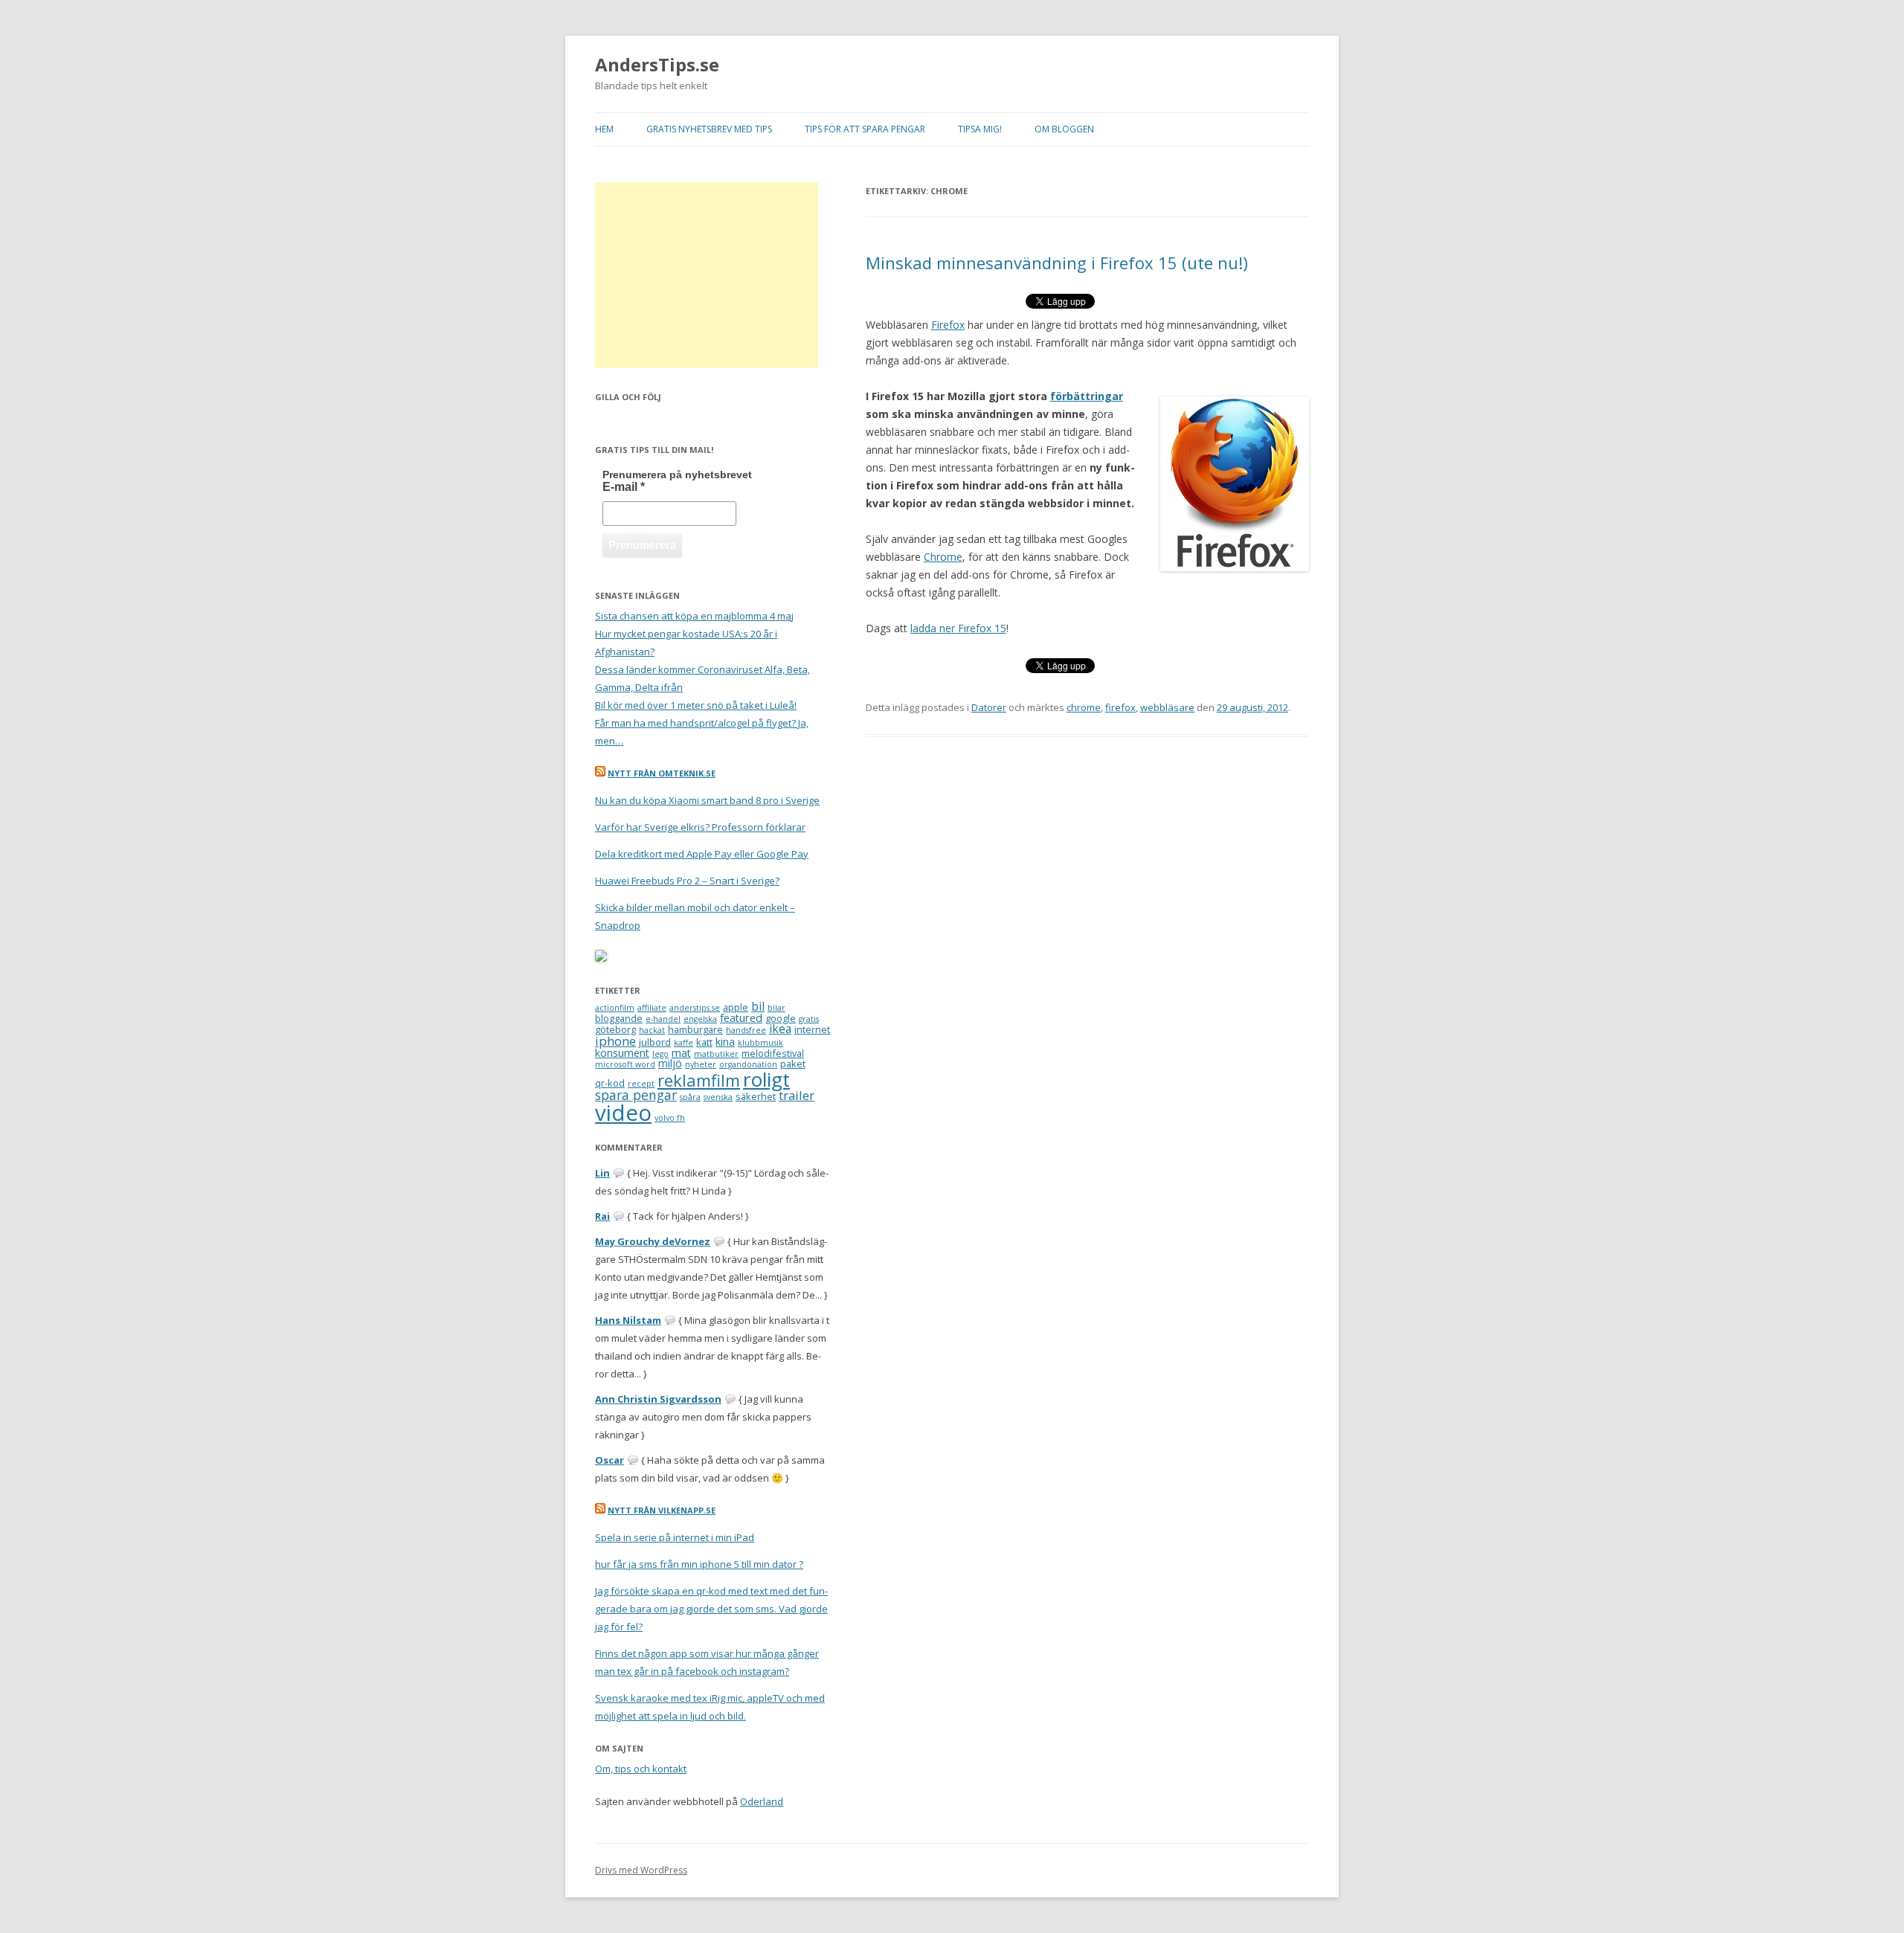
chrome (1084, 707)
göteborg (615, 1029)
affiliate (652, 1008)
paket (793, 1064)
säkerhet (756, 1096)
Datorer (989, 707)
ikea (780, 1029)
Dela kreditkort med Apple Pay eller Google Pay (702, 854)
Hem (604, 129)
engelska (700, 1019)
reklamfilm (699, 1080)
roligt (766, 1079)
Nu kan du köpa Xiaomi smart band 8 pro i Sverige (707, 800)
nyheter (701, 1064)
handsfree (746, 1030)
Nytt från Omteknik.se (662, 773)
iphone (615, 1041)
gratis (809, 1019)
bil (758, 1006)
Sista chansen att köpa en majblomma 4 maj (694, 616)
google (781, 1018)
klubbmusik (760, 1043)
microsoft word (625, 1064)
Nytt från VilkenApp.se (662, 1510)
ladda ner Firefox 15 (958, 628)
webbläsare (1167, 707)
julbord (655, 1042)
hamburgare (695, 1029)
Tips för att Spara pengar (865, 129)
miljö (670, 1063)
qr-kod (610, 1083)
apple (736, 1007)
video (623, 1113)
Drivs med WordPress (641, 1870)
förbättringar (1087, 396)
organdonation (748, 1064)
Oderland (762, 1801)
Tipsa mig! (980, 129)
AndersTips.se (657, 65)
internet (812, 1029)
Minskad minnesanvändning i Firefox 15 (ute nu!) (1057, 263)
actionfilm (615, 1008)
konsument (622, 1053)
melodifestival (773, 1053)
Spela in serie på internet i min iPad (675, 1537)
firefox (1120, 707)
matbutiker (716, 1054)
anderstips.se (695, 1008)
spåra (690, 1097)
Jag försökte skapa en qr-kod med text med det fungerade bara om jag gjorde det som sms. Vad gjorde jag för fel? (711, 1609)
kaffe (684, 1043)
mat (681, 1053)
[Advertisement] (707, 275)
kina (725, 1042)
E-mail (624, 487)
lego (660, 1054)
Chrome (943, 557)
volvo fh (670, 1118)
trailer (797, 1095)
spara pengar (636, 1095)
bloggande (619, 1018)
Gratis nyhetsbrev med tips (709, 129)
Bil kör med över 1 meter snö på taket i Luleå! (696, 705)
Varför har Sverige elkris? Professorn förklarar (700, 827)
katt (704, 1042)
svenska (718, 1097)
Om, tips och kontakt (641, 1769)
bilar (776, 1008)
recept (641, 1084)
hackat (652, 1030)
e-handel (663, 1019)
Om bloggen (1064, 129)
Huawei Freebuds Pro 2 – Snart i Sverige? (687, 881)
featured (741, 1018)
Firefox (948, 325)
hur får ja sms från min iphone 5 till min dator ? (699, 1564)
